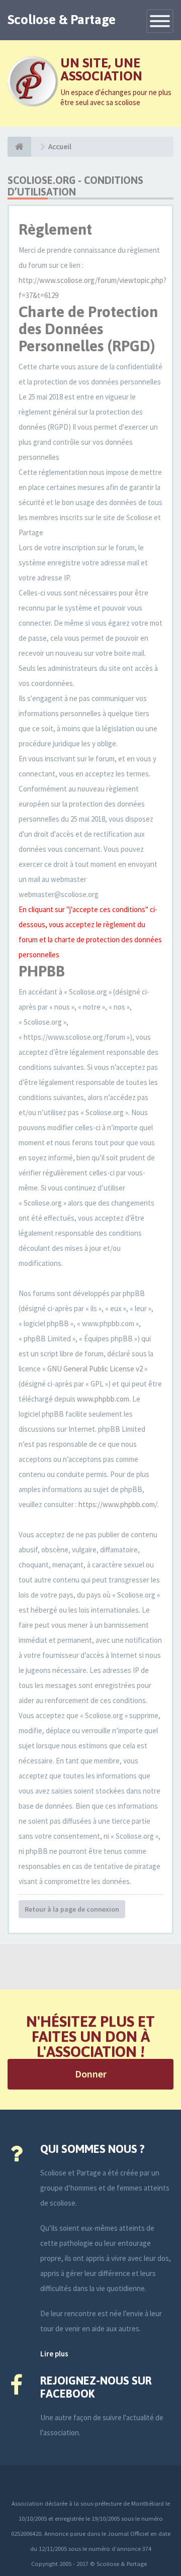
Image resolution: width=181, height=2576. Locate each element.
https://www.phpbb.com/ (118, 1504)
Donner (91, 2074)
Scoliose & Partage (62, 20)
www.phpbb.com (103, 1399)
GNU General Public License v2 (95, 1369)
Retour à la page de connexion (72, 1909)
